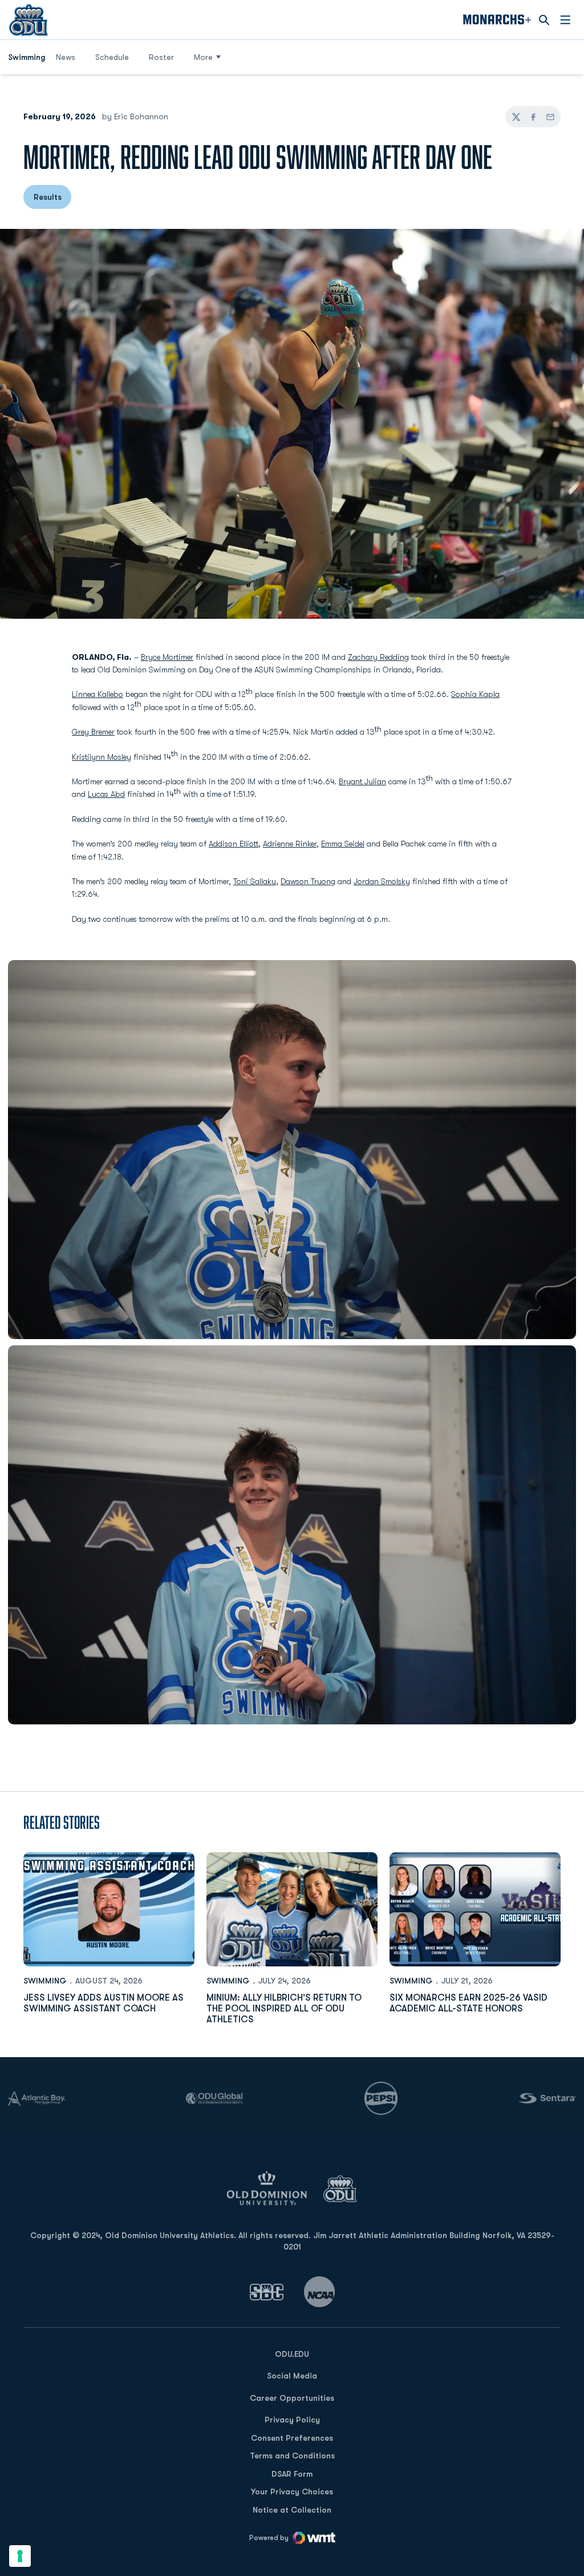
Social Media (292, 2376)
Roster (161, 57)
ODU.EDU (292, 2354)
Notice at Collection (292, 2510)
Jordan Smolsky (382, 881)
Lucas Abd (106, 794)
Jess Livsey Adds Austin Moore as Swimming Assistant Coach (104, 2003)
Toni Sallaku (255, 881)
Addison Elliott (234, 844)
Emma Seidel (343, 844)
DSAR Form (292, 2474)
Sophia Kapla (475, 694)
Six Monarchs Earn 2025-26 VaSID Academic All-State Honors (469, 2003)
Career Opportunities (292, 2398)
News (66, 57)
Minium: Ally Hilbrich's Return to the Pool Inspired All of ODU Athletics (284, 2009)
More (203, 57)
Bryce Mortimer (167, 657)
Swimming (45, 1981)
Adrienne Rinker (290, 844)
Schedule (112, 57)
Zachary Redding (378, 657)
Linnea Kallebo (98, 694)
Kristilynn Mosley (102, 757)
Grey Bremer (93, 732)
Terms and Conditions (292, 2456)
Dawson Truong (308, 881)
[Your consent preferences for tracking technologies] (20, 2556)
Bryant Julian (362, 781)
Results (48, 197)
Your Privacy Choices (292, 2492)
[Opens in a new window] (267, 2292)
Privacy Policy (292, 2420)
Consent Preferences (292, 2438)
